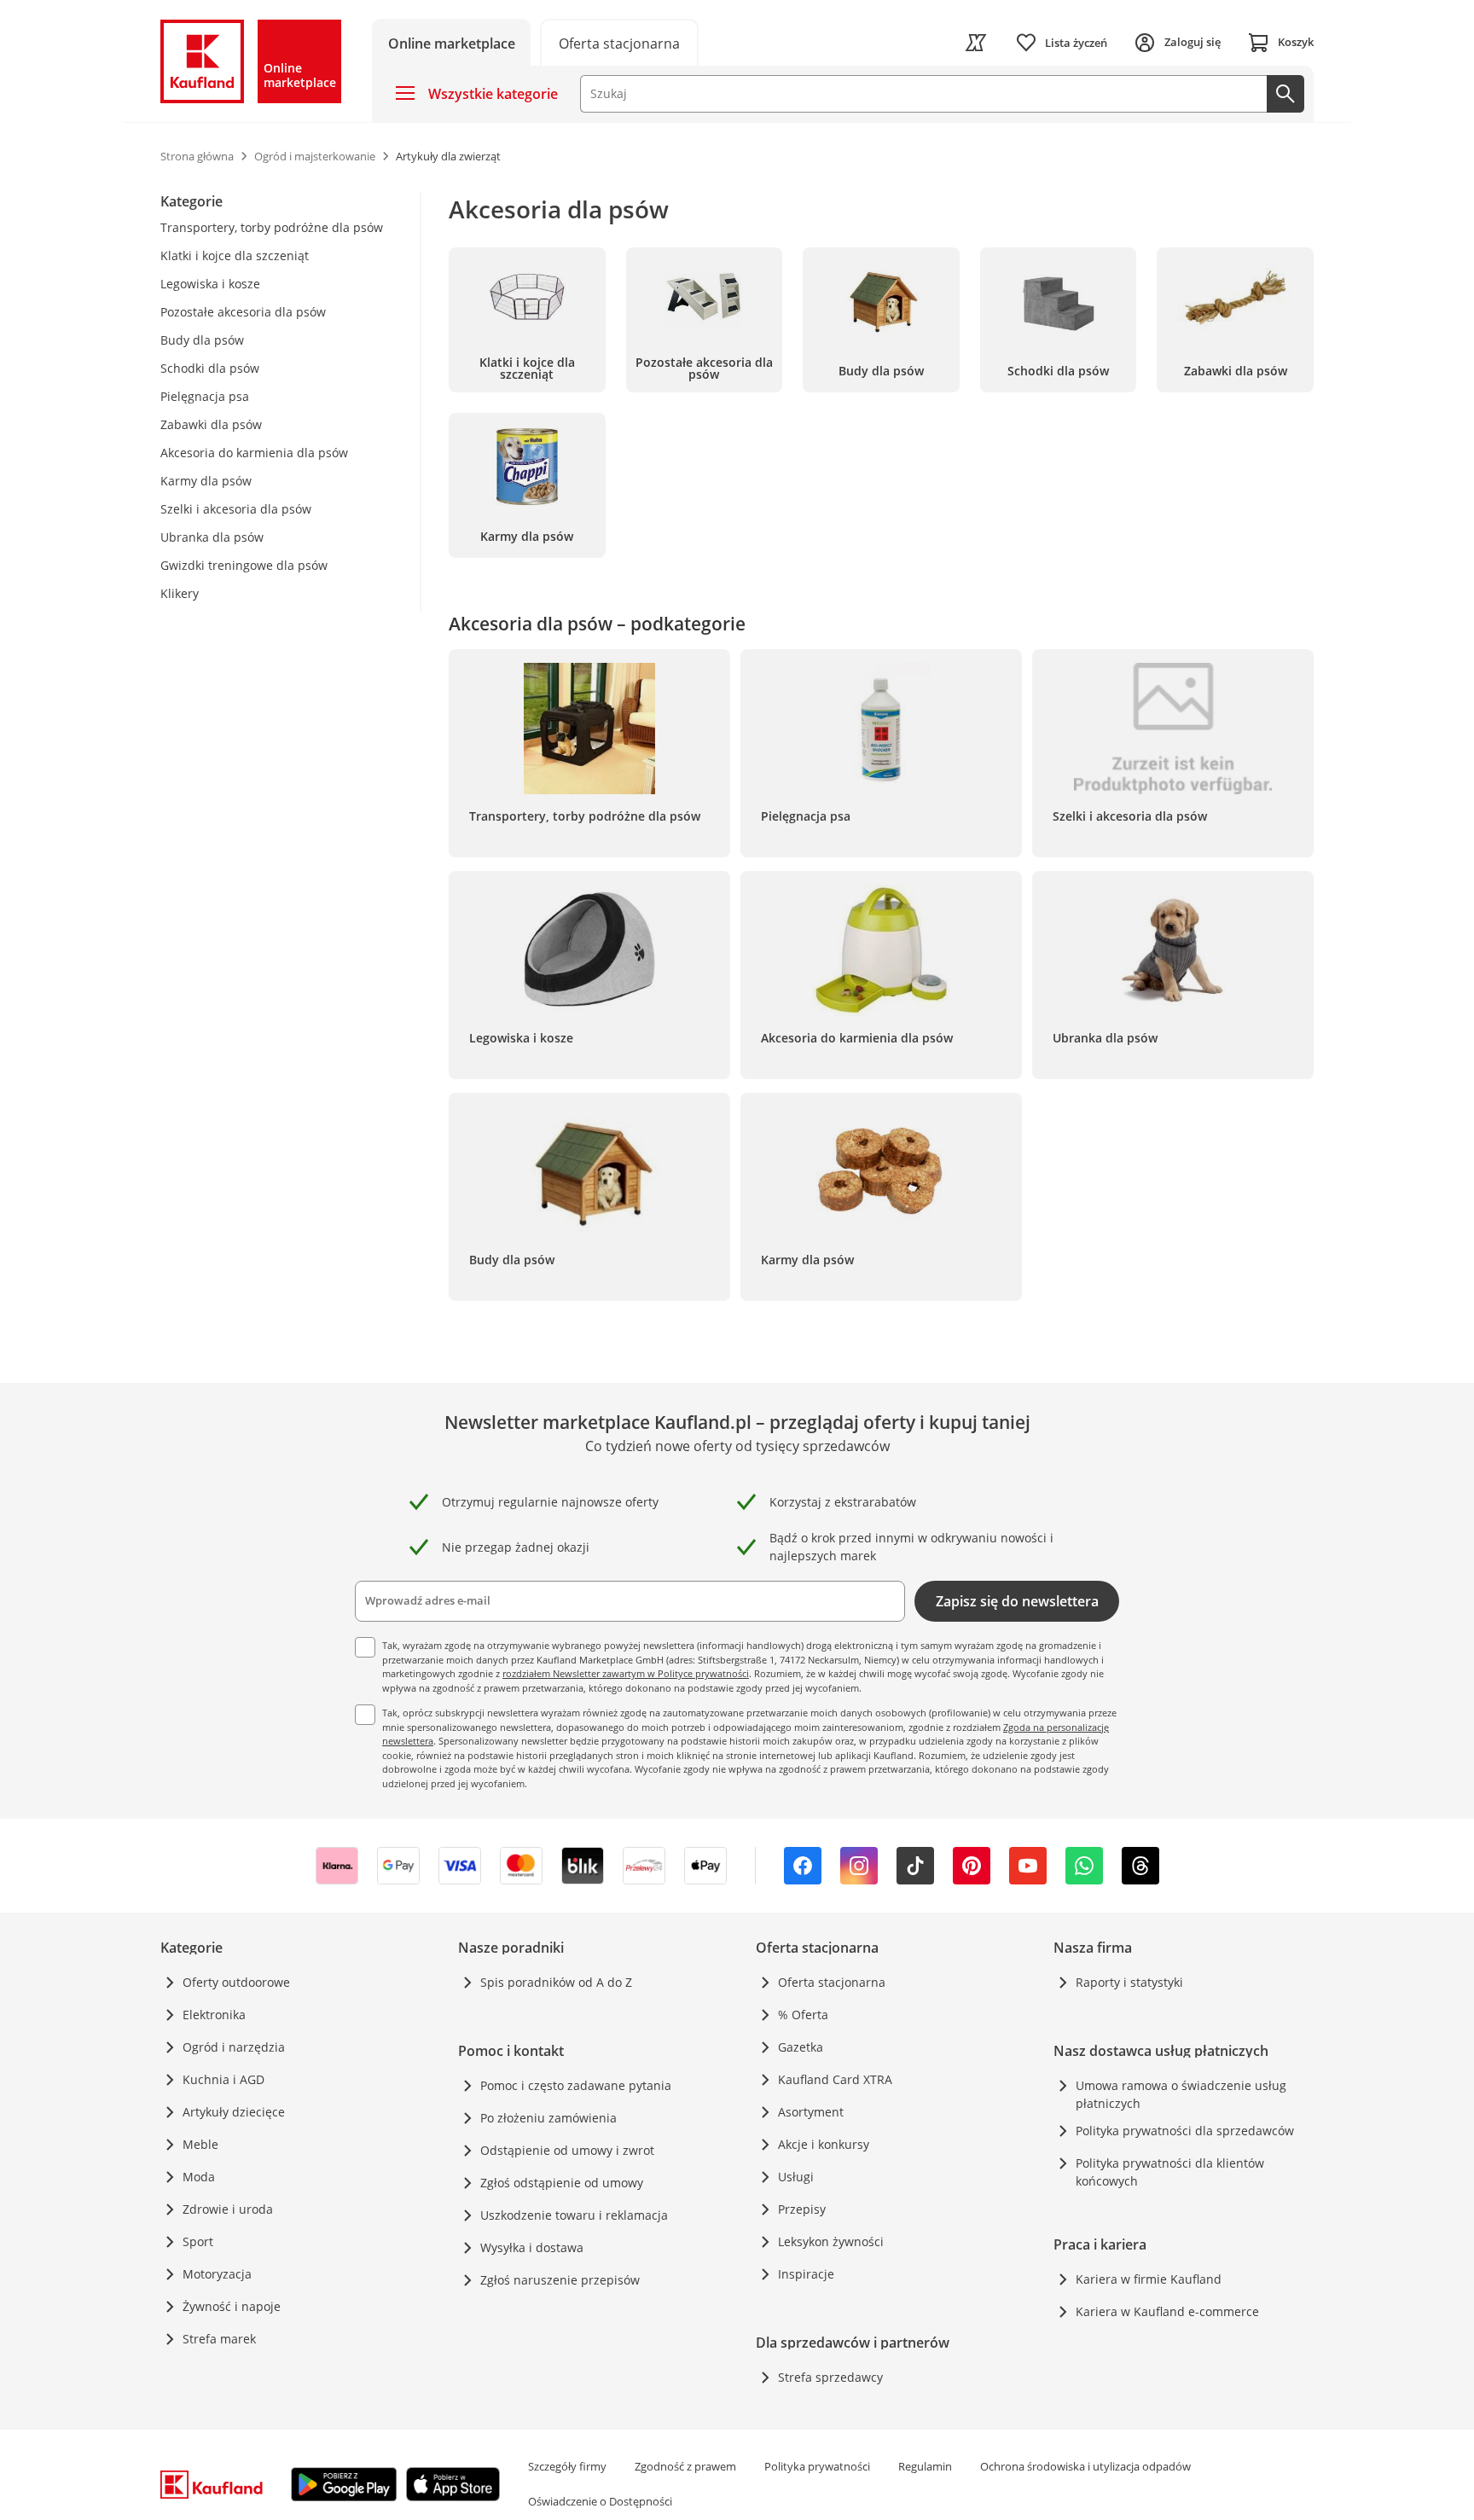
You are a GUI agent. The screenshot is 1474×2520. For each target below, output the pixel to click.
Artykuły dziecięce (234, 2112)
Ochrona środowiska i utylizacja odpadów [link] (1085, 2466)
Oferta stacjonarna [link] (832, 1982)
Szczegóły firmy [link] (567, 2466)
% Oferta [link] (803, 2015)
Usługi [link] (796, 2177)
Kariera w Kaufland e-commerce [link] (1167, 2311)
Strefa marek (219, 2339)
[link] (619, 42)
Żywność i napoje (232, 2306)
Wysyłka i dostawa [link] (532, 2247)
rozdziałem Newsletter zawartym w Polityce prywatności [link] (626, 1673)
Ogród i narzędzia (234, 2047)
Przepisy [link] (802, 2209)
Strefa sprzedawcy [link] (830, 2377)
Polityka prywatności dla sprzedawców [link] (1185, 2131)
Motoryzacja (217, 2274)
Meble (200, 2144)
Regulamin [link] (925, 2466)
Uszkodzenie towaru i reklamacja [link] (574, 2215)
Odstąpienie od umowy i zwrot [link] (567, 2150)
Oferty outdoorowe (236, 1982)
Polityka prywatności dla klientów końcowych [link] (1170, 2172)
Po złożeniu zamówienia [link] (548, 2118)
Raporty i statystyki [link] (1129, 1982)
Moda (199, 2177)
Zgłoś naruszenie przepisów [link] (560, 2280)
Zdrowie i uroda (228, 2209)
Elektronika (214, 2015)
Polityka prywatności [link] (817, 2466)
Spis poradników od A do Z (556, 1982)
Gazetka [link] (801, 2047)
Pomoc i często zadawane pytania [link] (576, 2085)
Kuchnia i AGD (223, 2079)
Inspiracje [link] (806, 2274)
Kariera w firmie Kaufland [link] (1149, 2279)
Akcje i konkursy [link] (824, 2144)
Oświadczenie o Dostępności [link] (600, 2501)
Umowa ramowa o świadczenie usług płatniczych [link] (1181, 2094)
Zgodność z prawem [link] (685, 2466)
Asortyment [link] (811, 2112)
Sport (198, 2241)
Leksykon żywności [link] (831, 2241)
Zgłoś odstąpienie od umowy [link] (562, 2183)
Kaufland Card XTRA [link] (835, 2079)
